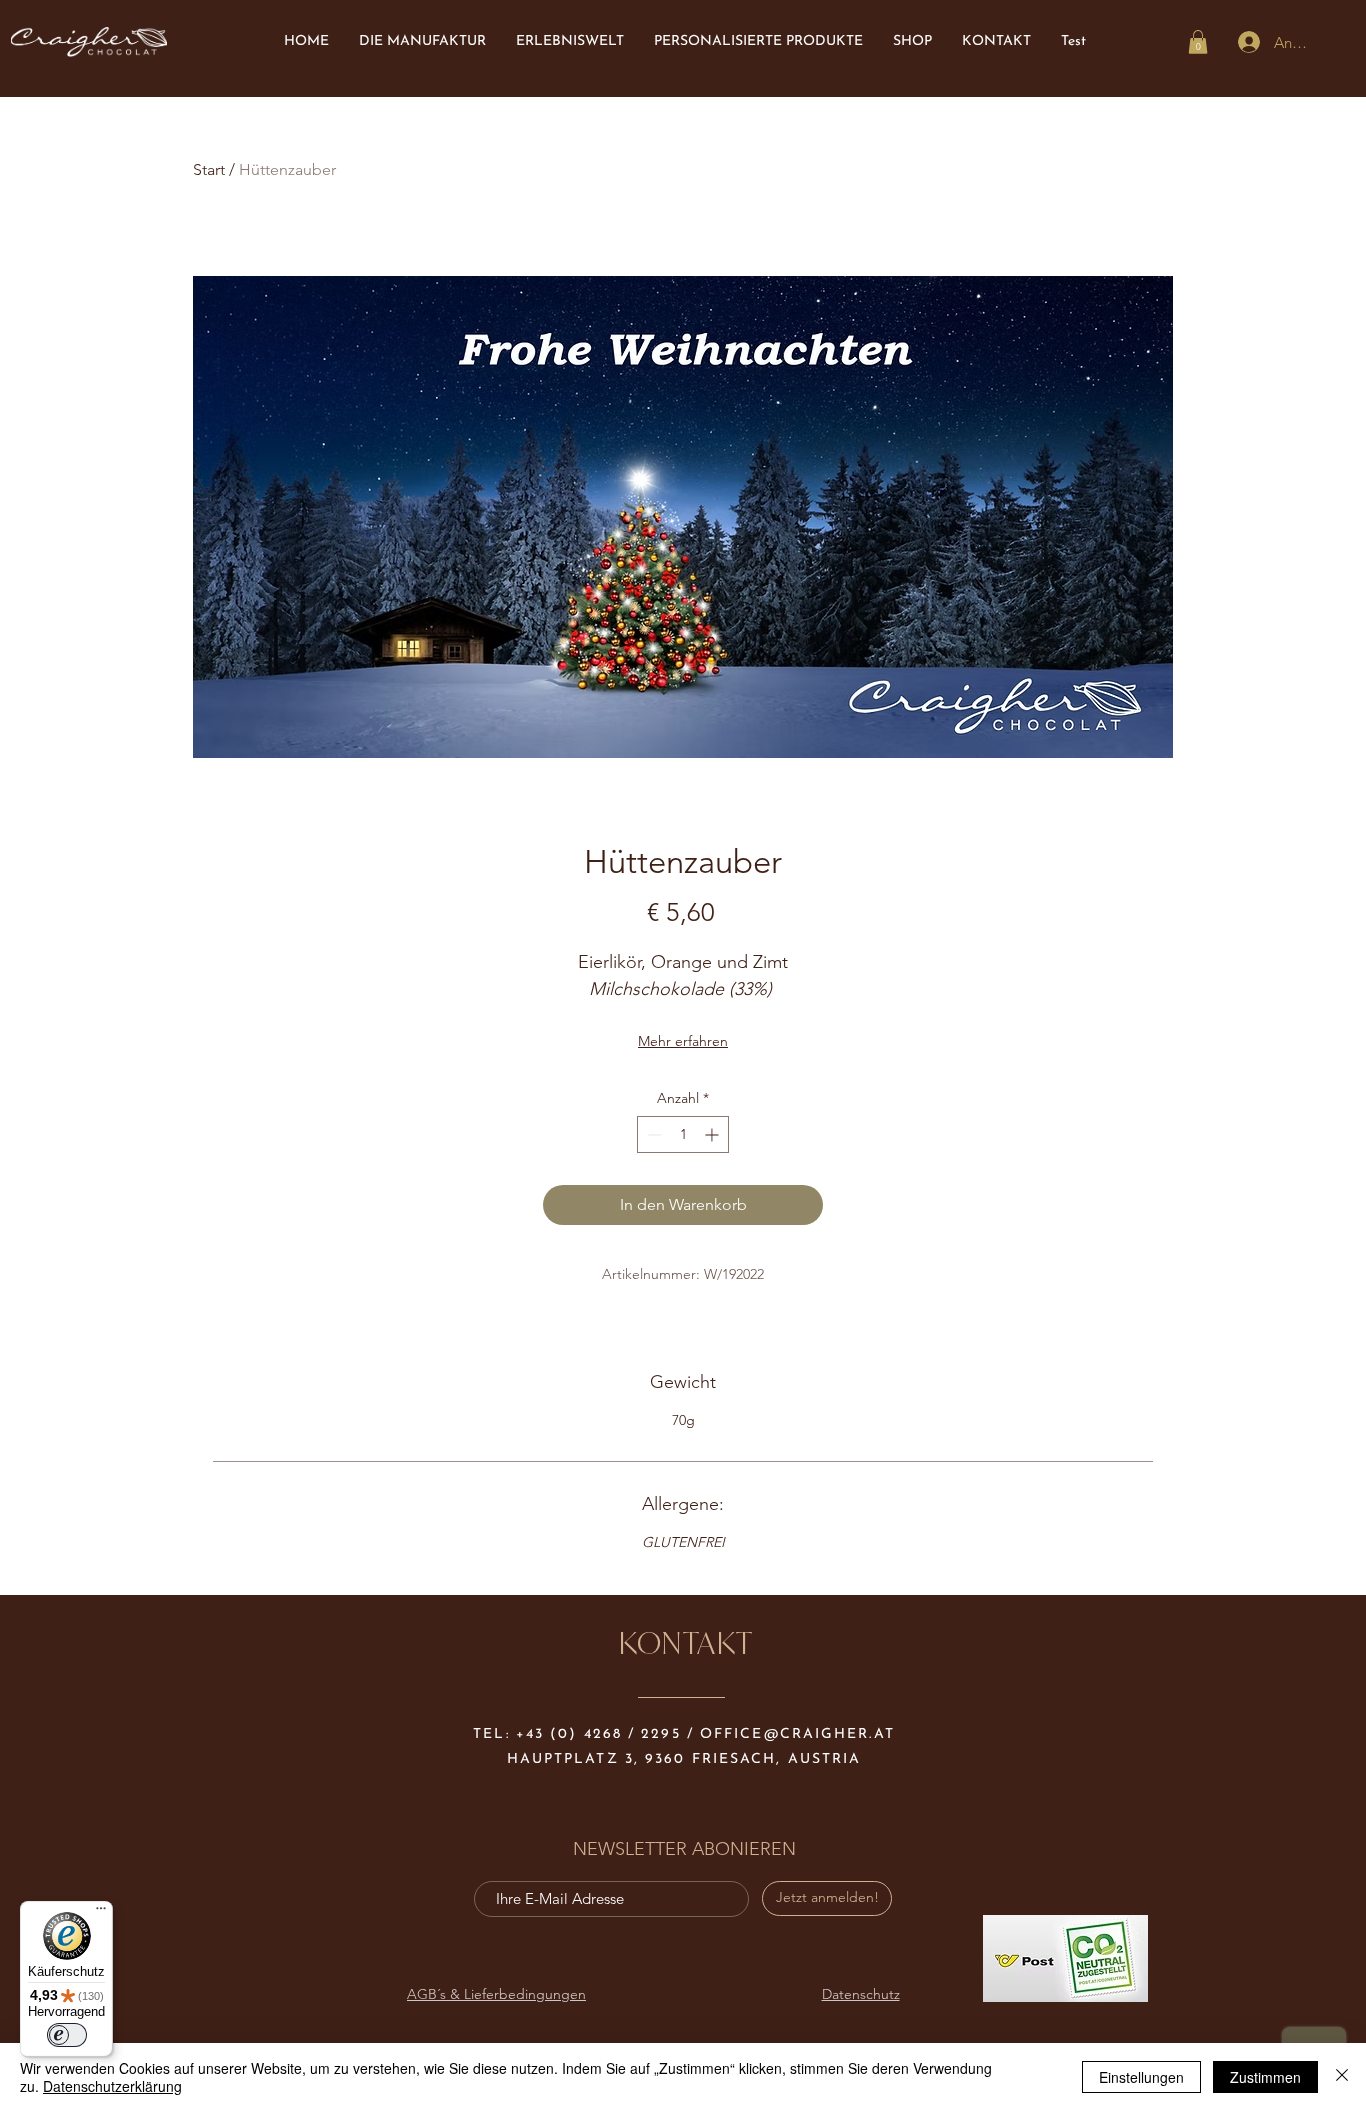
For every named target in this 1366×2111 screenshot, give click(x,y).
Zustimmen (1265, 2077)
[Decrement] (652, 1134)
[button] (1198, 42)
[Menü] (101, 1913)
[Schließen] (1342, 2077)
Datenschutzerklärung (112, 2086)
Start (209, 169)
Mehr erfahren (683, 1041)
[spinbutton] (683, 1134)
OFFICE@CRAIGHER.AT (797, 1734)
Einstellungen (1141, 2077)
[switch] (67, 2035)
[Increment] (713, 1134)
